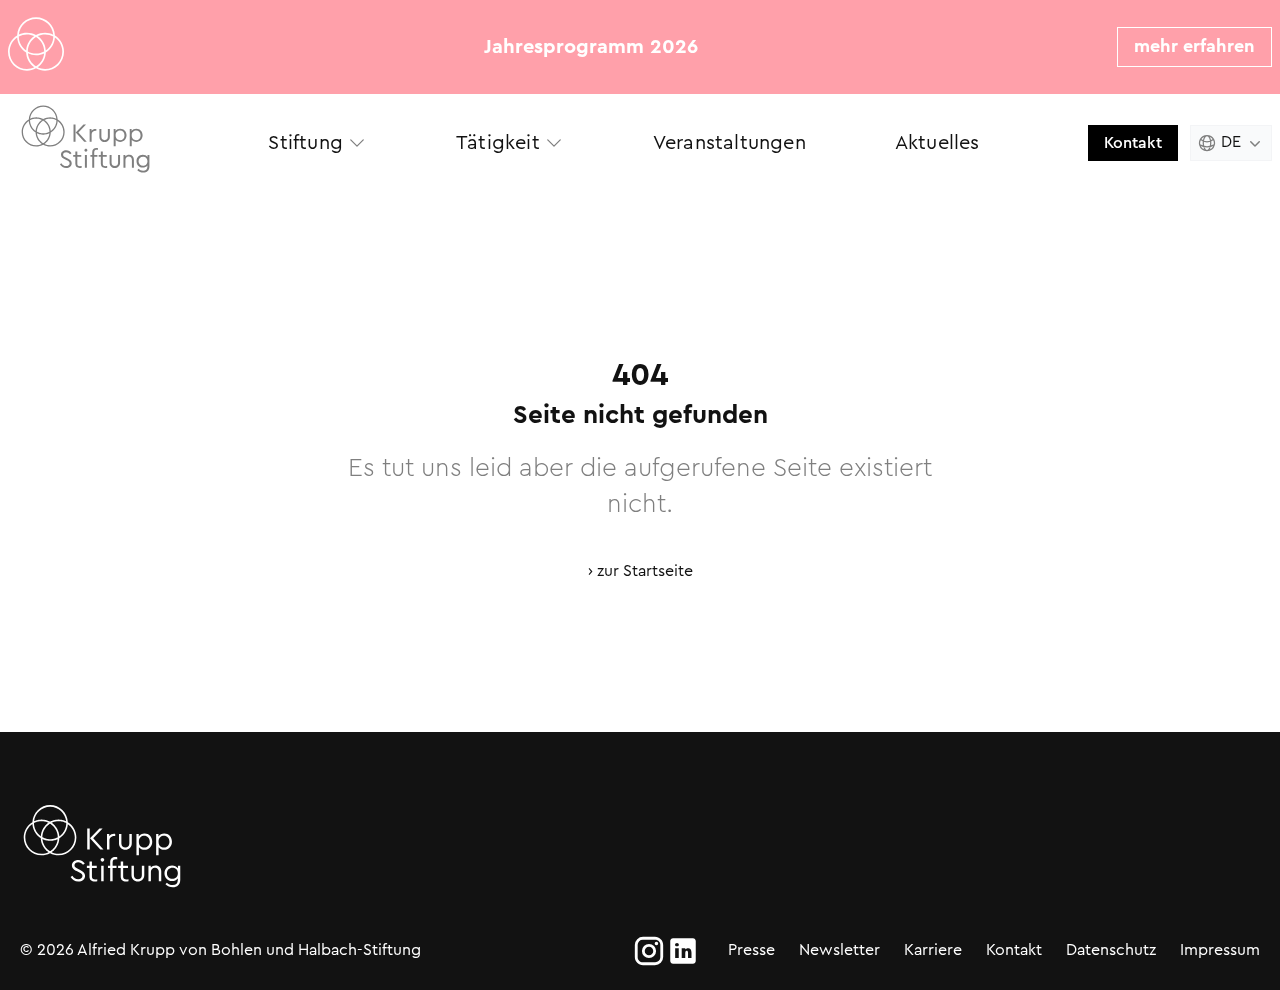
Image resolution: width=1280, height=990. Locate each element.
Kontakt (1133, 142)
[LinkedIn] (683, 951)
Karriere (933, 949)
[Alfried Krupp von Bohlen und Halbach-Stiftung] (108, 142)
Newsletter (839, 949)
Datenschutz (1111, 949)
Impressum (1220, 949)
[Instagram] (649, 951)
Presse (751, 949)
